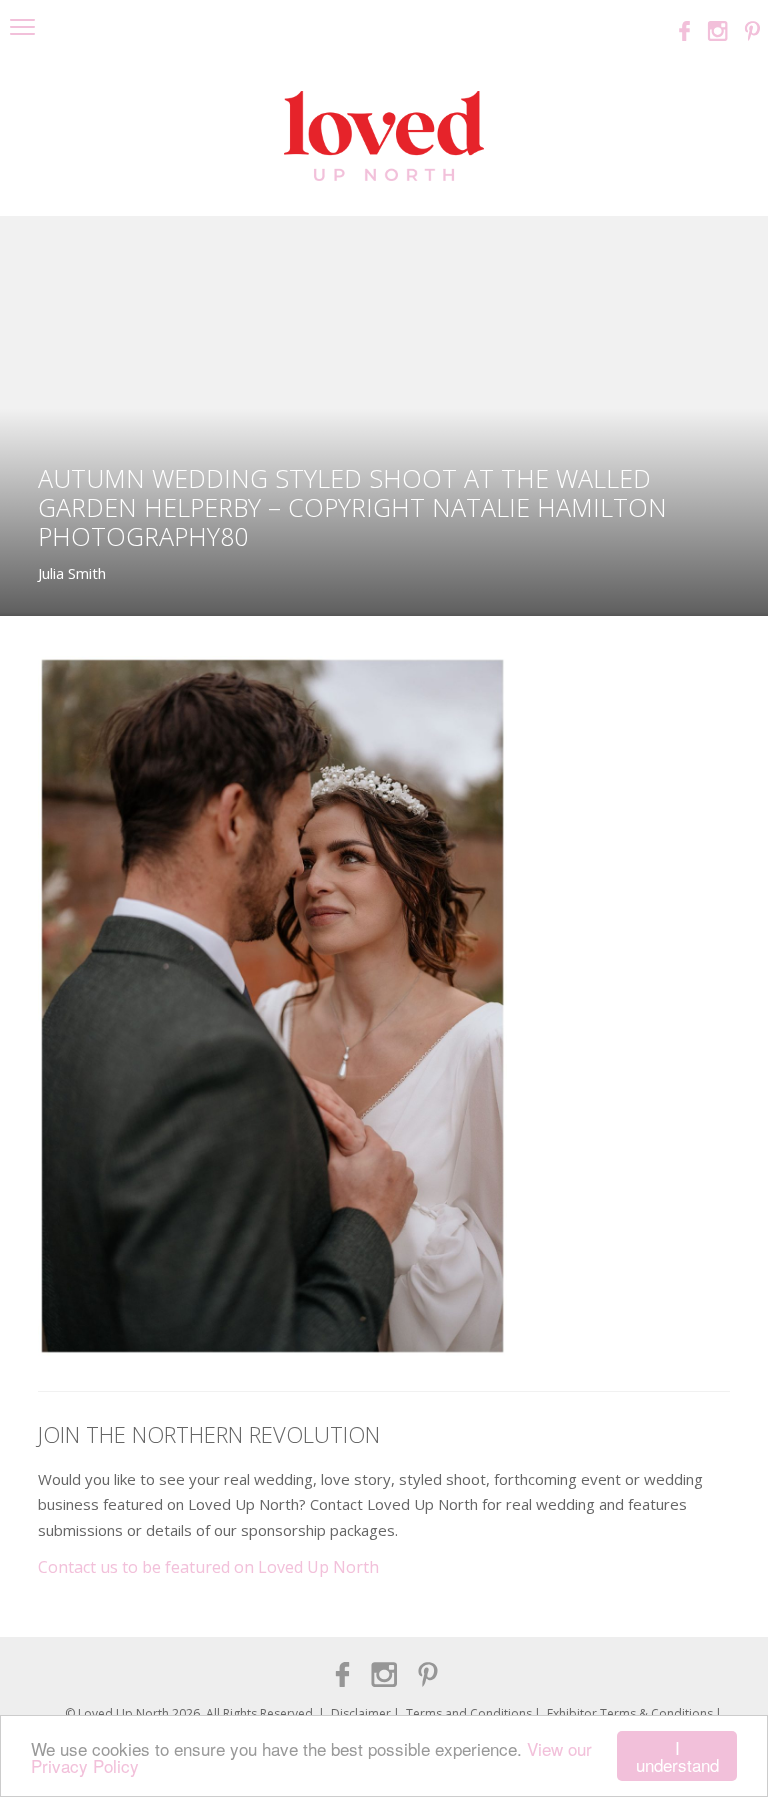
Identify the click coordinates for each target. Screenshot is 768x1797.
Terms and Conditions (469, 1713)
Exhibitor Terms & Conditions (630, 1713)
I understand (677, 1756)
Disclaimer (361, 1713)
